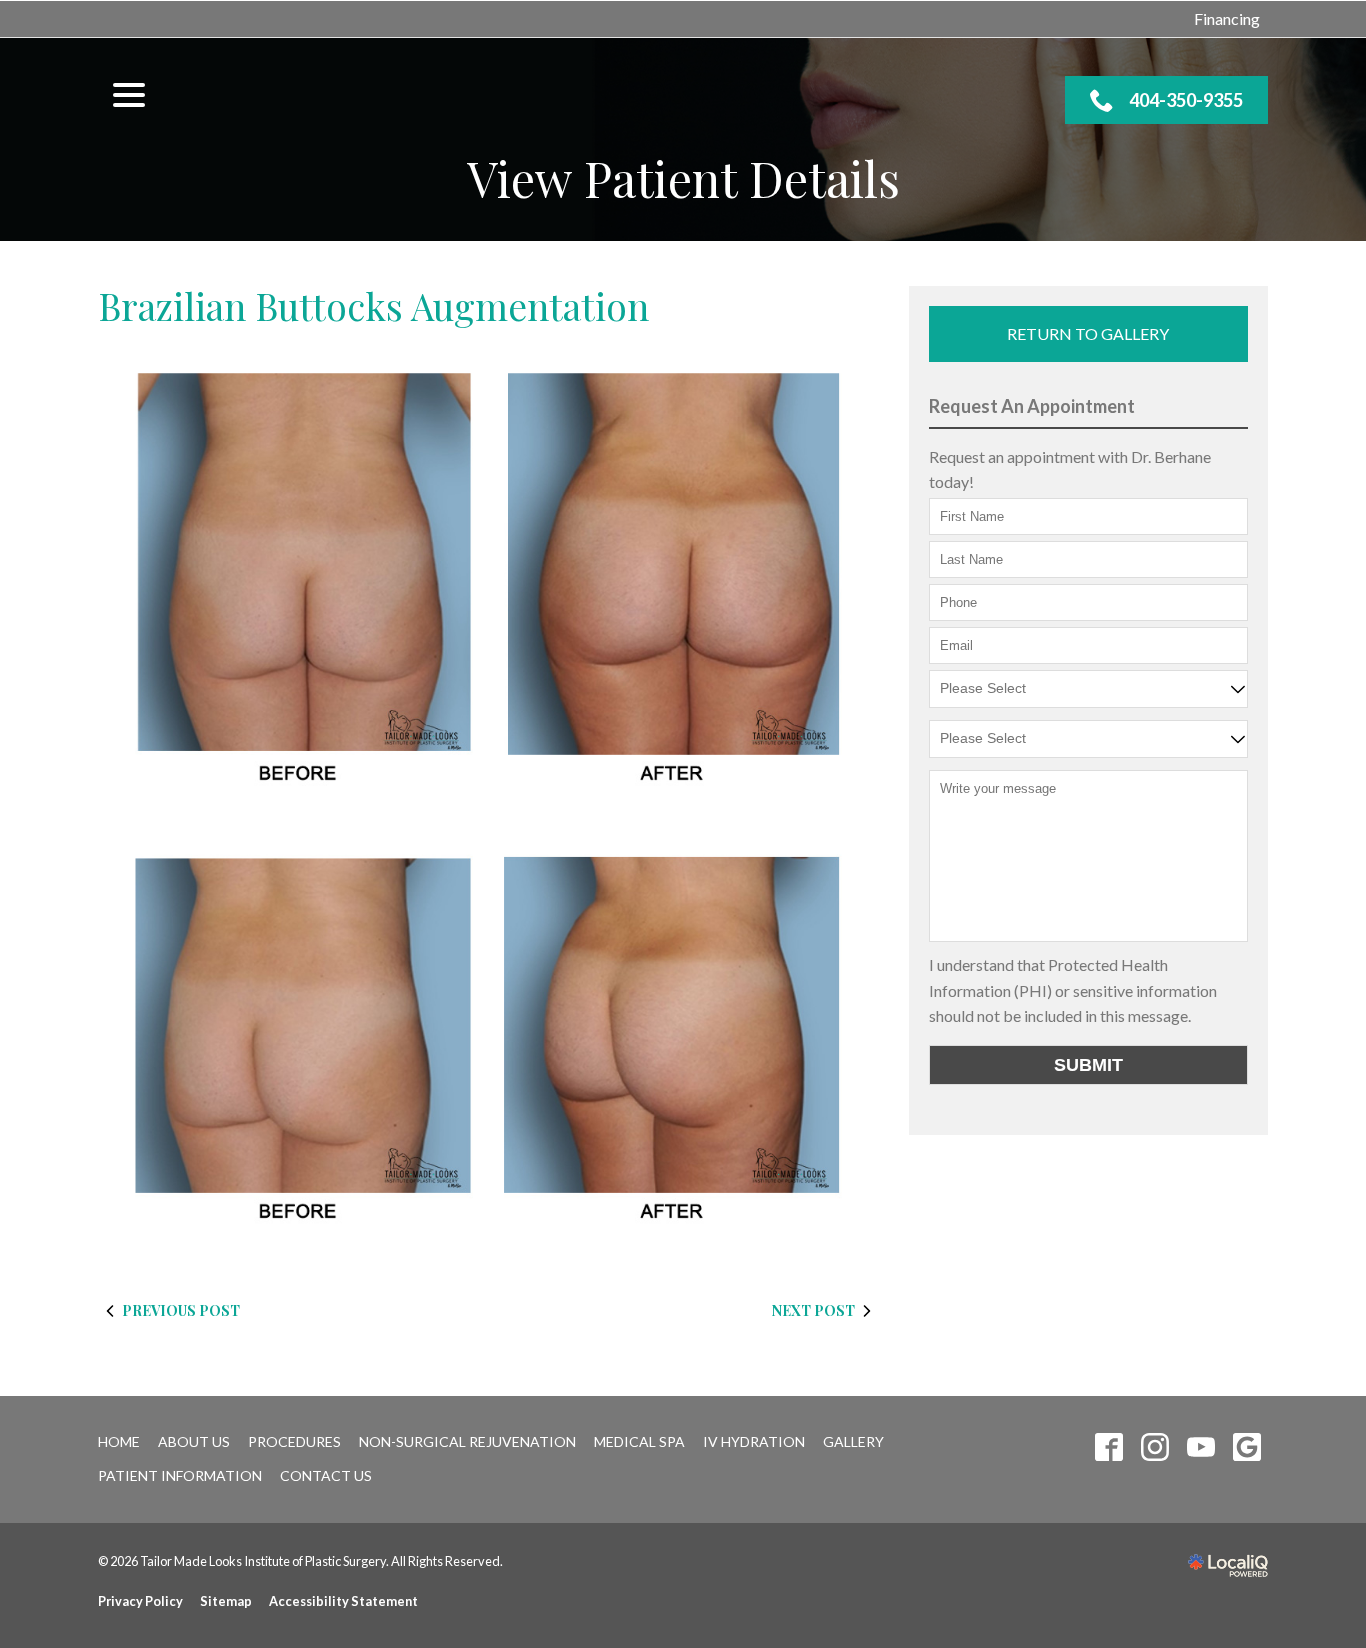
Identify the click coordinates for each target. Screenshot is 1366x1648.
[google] (1246, 1447)
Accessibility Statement (343, 1601)
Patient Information (180, 1475)
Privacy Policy (140, 1601)
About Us (194, 1441)
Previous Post (181, 1310)
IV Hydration (754, 1441)
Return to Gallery (1088, 333)
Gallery (853, 1441)
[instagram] (1154, 1447)
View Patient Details (683, 178)
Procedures (294, 1441)
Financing (1227, 18)
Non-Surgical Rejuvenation (467, 1441)
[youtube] (1200, 1447)
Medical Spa (639, 1441)
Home (119, 1441)
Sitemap (226, 1601)
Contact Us (326, 1475)
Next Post (813, 1310)
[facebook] (1108, 1447)
